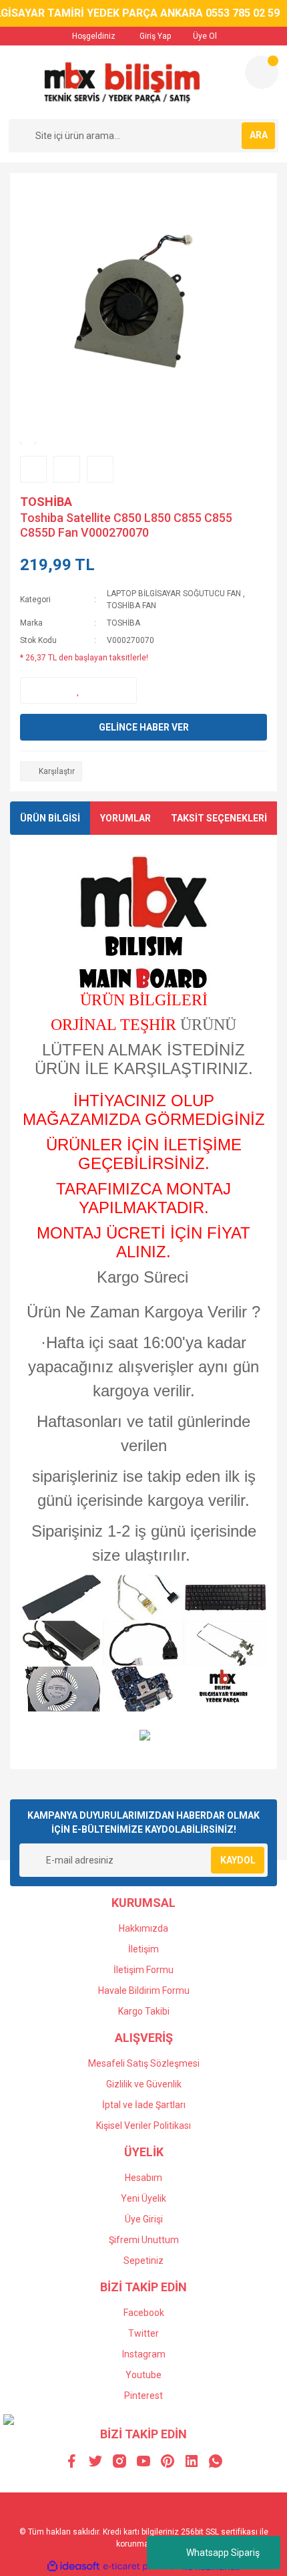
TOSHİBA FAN (131, 606)
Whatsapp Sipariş (223, 2553)
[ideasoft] (73, 2567)
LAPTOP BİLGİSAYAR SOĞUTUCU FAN (174, 594)
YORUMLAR (125, 818)
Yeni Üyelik (143, 2198)
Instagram (144, 2354)
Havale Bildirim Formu (144, 1990)
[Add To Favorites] (78, 690)
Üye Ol (204, 36)
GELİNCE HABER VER (144, 727)
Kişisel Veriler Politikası (143, 2126)
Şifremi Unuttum (144, 2240)
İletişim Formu (143, 1970)
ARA (259, 135)
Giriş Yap (154, 36)
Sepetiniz (143, 2261)
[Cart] (262, 72)
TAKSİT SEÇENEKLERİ (219, 818)
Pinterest (143, 2396)
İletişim (143, 1949)
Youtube (143, 2375)
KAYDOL (238, 1860)
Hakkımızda (143, 1928)
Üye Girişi (144, 2219)
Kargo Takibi (144, 2011)
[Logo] (121, 82)
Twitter (143, 2333)
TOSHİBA (46, 502)
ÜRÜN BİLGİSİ (50, 818)
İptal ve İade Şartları (144, 2105)
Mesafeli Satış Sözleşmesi (144, 2063)
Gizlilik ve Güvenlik (144, 2084)
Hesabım (143, 2178)
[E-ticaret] (142, 2567)
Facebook (144, 2313)
